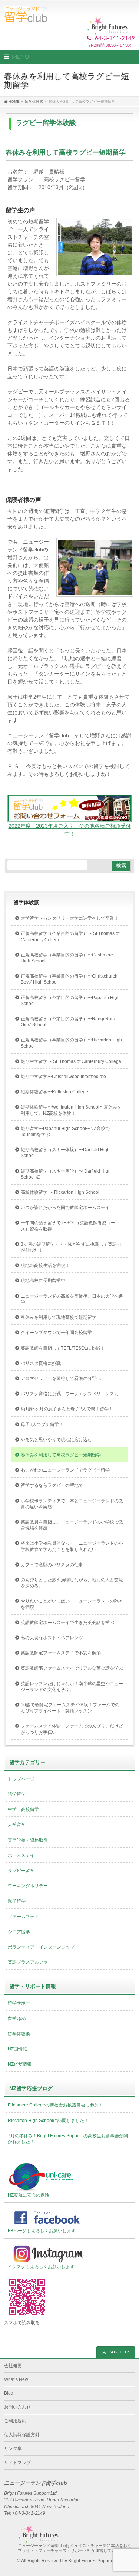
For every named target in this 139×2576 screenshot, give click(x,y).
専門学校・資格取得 (28, 1840)
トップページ (21, 1779)
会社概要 (13, 2366)
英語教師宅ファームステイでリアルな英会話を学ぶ (72, 1668)
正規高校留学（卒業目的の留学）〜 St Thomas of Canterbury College (70, 936)
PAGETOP (119, 2352)
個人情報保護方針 (22, 2435)
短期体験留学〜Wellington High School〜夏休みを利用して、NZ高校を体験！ (71, 1110)
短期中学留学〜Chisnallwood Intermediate (63, 1077)
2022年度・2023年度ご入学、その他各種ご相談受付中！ (70, 830)
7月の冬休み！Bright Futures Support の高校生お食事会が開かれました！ (68, 2139)
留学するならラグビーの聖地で (52, 1485)
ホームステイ (21, 1855)
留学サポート (21, 2003)
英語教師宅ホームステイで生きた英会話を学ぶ (67, 1623)
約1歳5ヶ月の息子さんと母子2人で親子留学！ (67, 1409)
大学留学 (17, 1825)
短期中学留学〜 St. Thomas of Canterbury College (71, 1061)
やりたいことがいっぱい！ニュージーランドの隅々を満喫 (72, 1604)
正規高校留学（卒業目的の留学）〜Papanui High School (70, 1001)
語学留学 (17, 1794)
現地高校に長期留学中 (43, 1281)
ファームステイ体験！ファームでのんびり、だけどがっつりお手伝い (72, 1729)
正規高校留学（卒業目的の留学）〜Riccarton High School (71, 1043)
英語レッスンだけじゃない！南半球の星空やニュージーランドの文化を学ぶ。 (72, 1687)
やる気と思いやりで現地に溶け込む (56, 1440)
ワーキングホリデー (28, 1886)
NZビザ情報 (20, 2064)
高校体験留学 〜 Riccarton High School (60, 1192)
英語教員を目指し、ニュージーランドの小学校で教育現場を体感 (72, 1525)
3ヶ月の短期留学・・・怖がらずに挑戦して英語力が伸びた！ (71, 1247)
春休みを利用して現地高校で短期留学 (59, 1317)
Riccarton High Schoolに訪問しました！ (48, 2121)
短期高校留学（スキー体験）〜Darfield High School (65, 1153)
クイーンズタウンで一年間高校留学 (56, 1333)
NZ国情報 (17, 2049)
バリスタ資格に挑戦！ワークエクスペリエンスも (70, 1394)
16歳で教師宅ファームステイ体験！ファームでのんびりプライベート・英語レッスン (70, 1708)
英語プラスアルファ (28, 1962)
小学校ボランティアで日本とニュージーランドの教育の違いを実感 (72, 1504)
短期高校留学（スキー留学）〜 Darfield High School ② (66, 1174)
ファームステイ (23, 1917)
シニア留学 (19, 1932)
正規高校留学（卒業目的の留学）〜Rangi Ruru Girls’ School (68, 1022)
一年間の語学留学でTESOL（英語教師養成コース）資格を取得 (68, 1226)
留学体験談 (26, 902)
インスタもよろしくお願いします (41, 2267)
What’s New (16, 2379)
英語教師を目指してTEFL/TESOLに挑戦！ (63, 1348)
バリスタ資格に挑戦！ (43, 1363)
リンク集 (13, 2448)
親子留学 (17, 1901)
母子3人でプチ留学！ (42, 1424)
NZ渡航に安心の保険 (29, 2195)
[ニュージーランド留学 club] (26, 14)
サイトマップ (17, 2463)
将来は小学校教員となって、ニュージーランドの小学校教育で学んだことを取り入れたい (72, 1546)
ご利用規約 (15, 2421)
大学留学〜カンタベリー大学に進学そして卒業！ (70, 918)
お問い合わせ (17, 2407)
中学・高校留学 (23, 1809)
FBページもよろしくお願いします (42, 2231)
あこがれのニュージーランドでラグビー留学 (65, 1470)
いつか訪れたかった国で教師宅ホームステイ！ (67, 1208)
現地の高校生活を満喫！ (45, 1265)
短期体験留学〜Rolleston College (54, 1092)
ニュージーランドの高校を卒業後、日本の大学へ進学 (72, 1299)
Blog (9, 2393)
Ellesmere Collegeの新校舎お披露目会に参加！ (55, 2105)
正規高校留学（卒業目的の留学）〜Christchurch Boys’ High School (69, 979)
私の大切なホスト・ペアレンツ (52, 1638)
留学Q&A (17, 2019)
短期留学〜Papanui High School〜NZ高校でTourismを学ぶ (65, 1131)
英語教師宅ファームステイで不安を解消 (61, 1653)
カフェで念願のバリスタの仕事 (52, 1565)
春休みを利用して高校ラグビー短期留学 (61, 1455)
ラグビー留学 (21, 1871)
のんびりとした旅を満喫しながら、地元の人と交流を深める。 (72, 1583)
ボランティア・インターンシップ (41, 1947)
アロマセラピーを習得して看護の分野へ (61, 1378)
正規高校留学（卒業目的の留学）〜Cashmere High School (67, 958)
